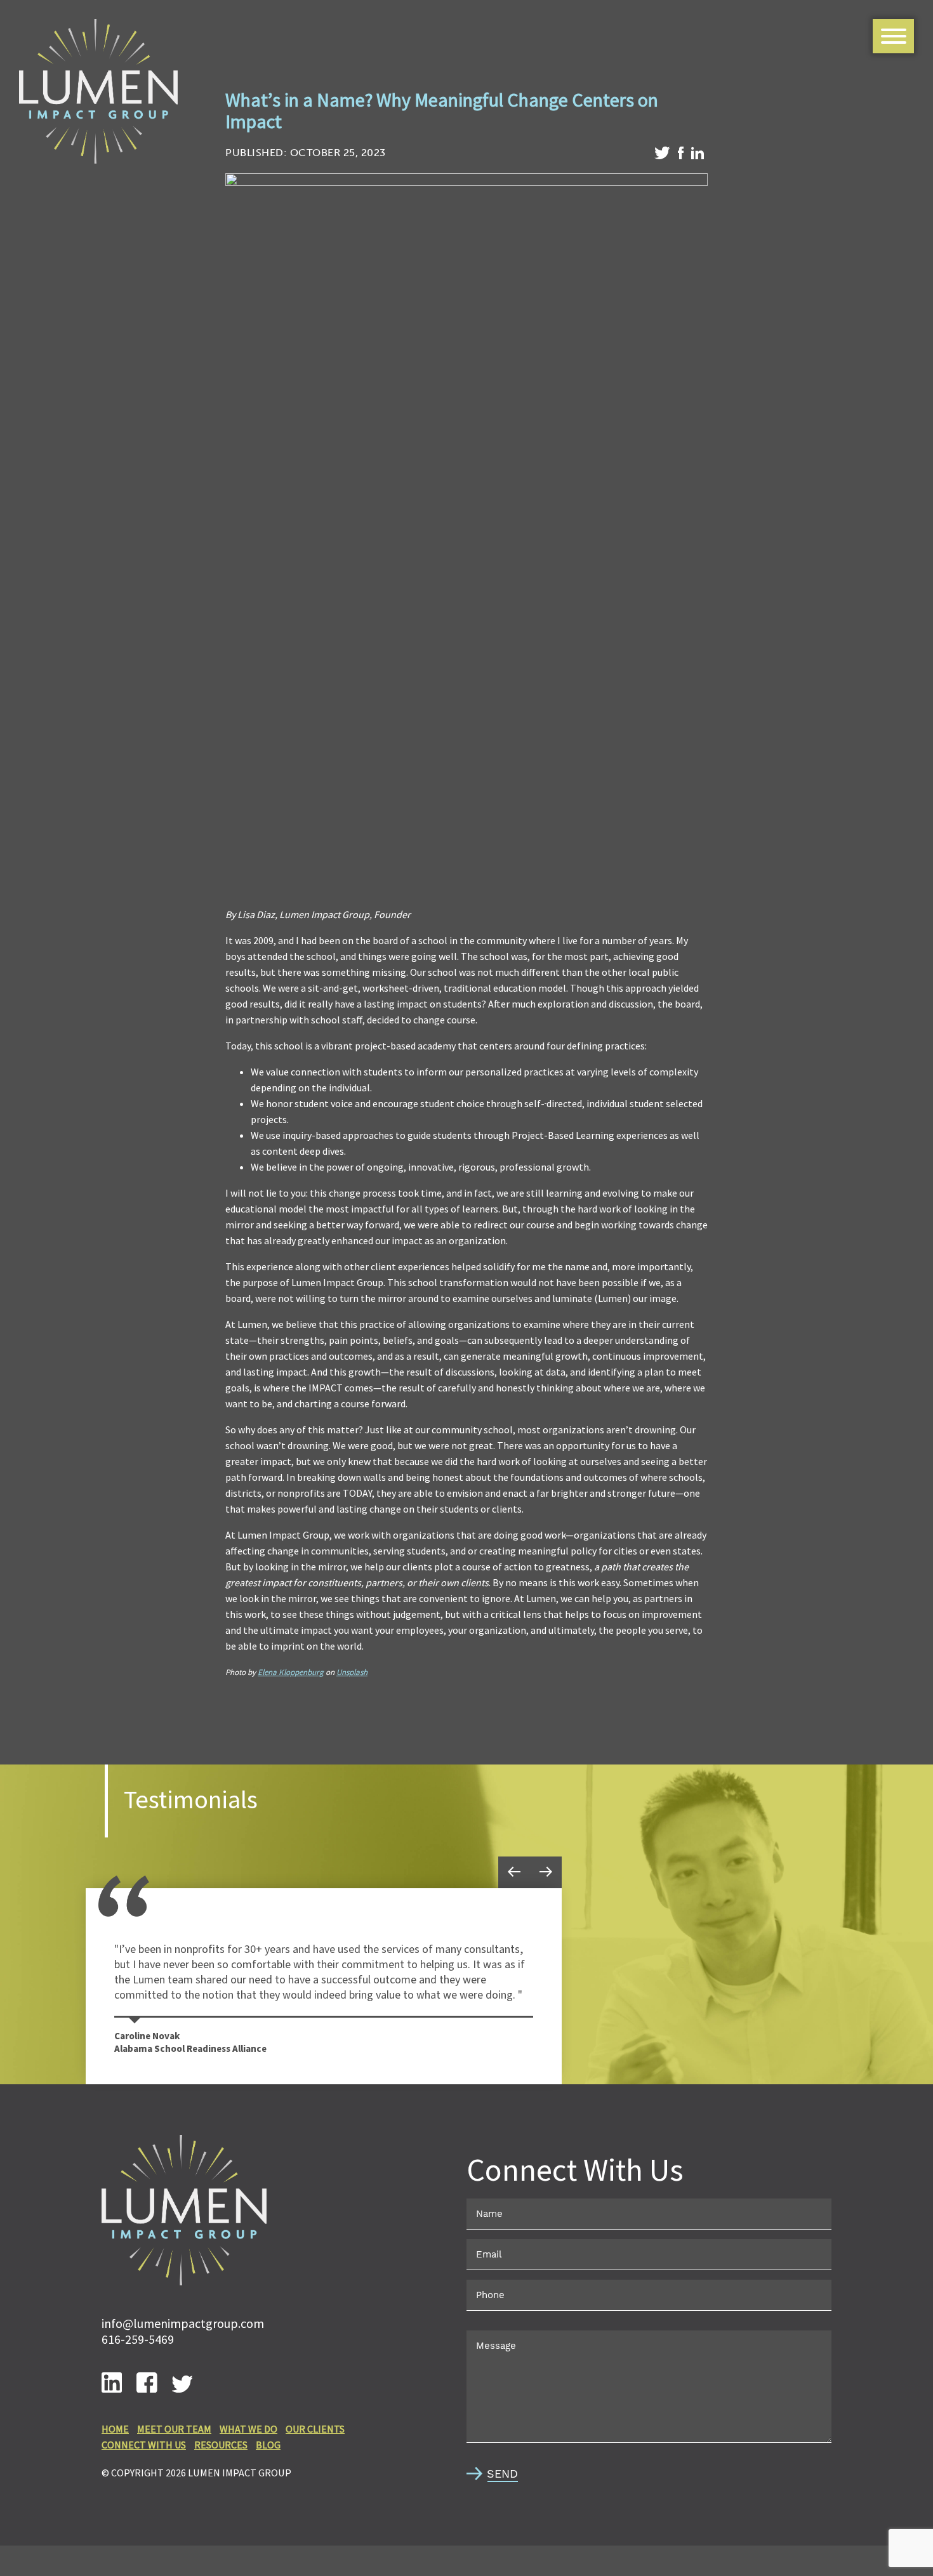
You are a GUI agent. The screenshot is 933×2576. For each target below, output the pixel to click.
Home (115, 2429)
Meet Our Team (174, 2429)
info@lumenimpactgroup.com (183, 2323)
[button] (514, 1872)
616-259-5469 (138, 2339)
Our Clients (315, 2429)
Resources (221, 2445)
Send (502, 2474)
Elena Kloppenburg (291, 1672)
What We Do (248, 2429)
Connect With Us (144, 2445)
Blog (268, 2445)
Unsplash (352, 1672)
